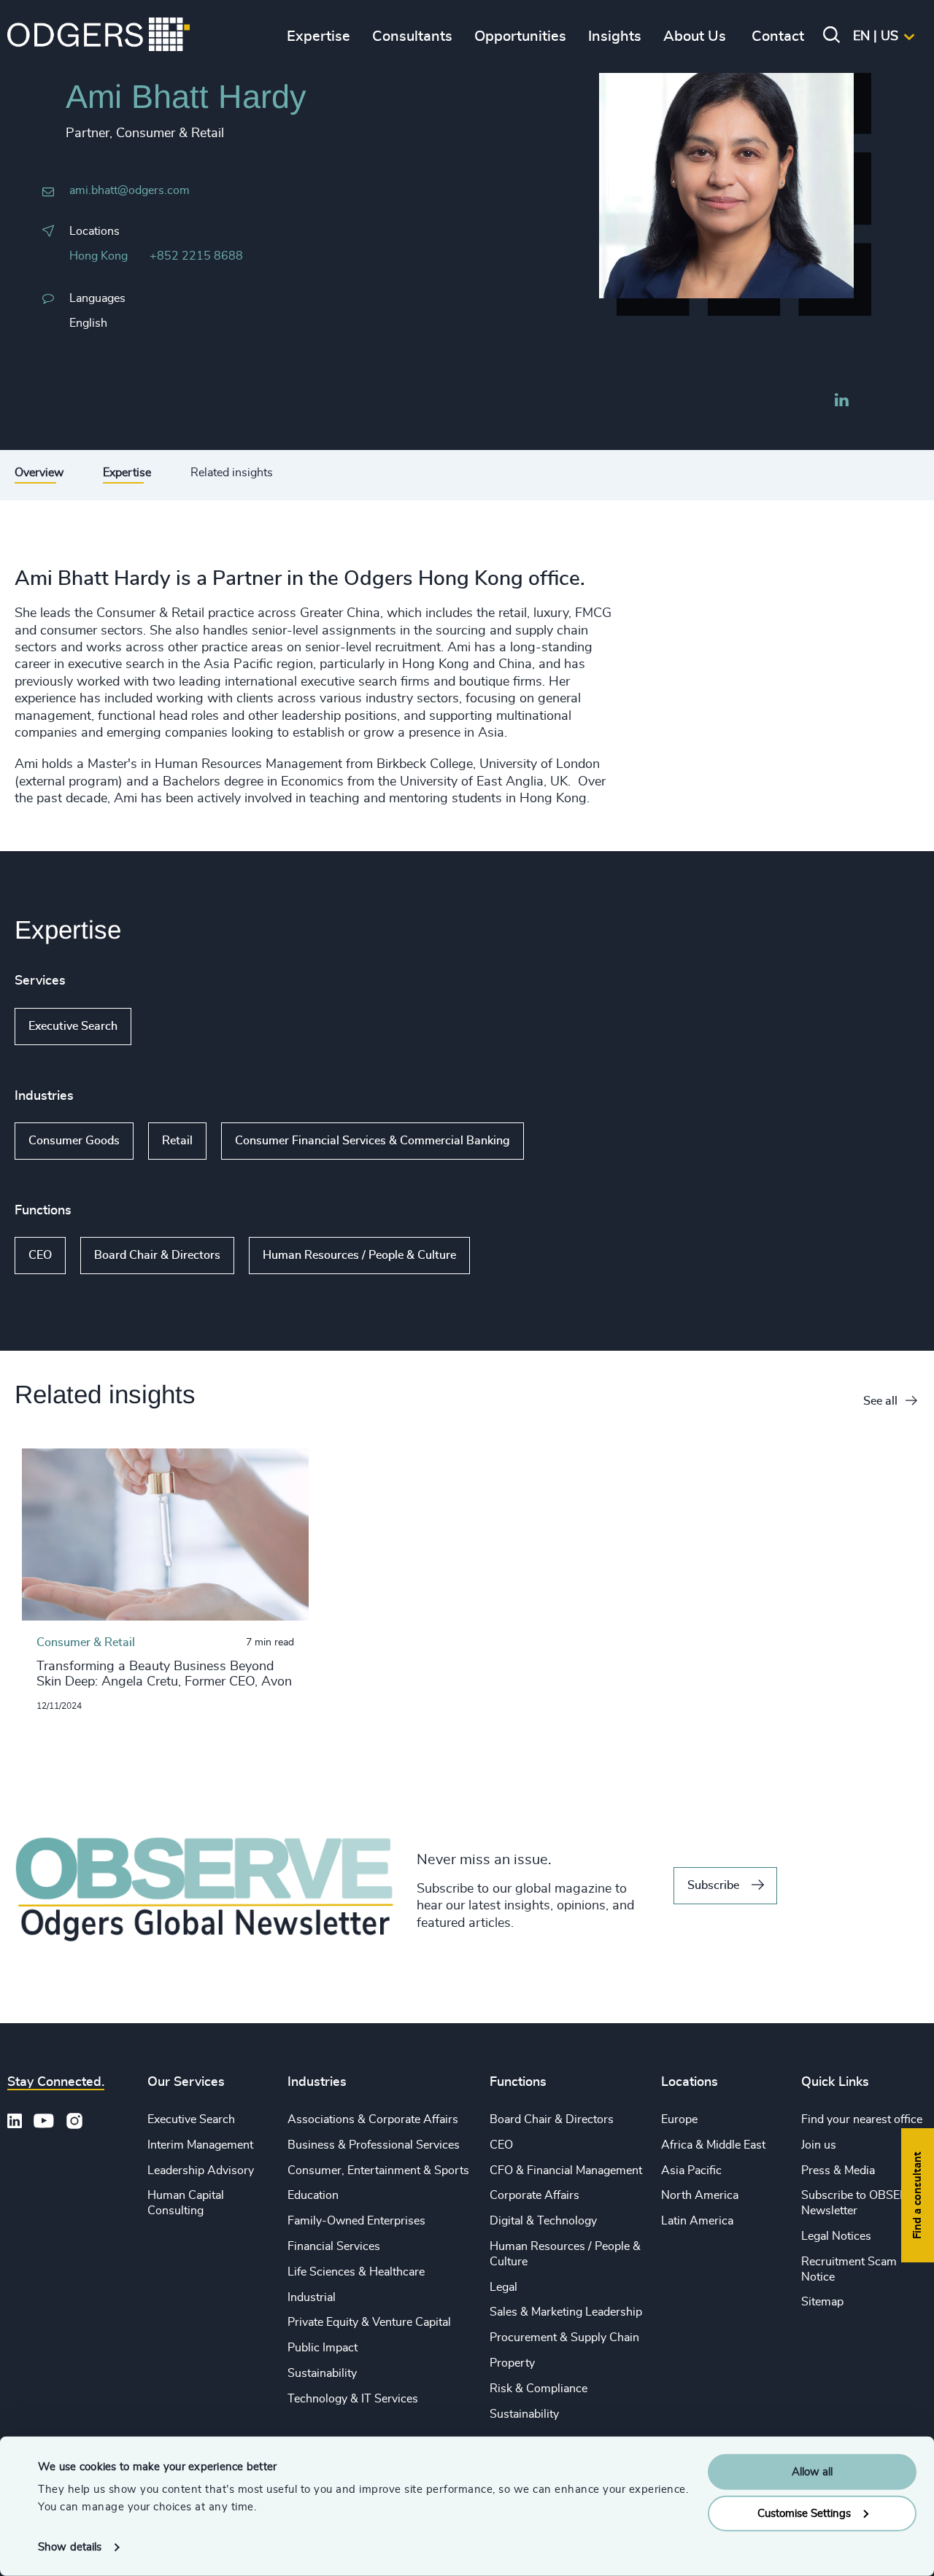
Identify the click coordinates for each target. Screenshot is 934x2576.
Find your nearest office (862, 2119)
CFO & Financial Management (566, 2170)
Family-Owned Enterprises (356, 2221)
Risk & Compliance (539, 2389)
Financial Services (334, 2246)
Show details (70, 2547)
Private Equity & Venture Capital (369, 2322)
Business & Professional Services (374, 2145)
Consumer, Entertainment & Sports (378, 2170)
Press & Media (838, 2170)
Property (512, 2363)
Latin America (697, 2221)
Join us (819, 2145)
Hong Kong (99, 256)
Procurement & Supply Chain (564, 2338)
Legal (503, 2287)
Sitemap (822, 2302)
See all (880, 1401)
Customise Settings (804, 2513)
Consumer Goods (74, 1141)
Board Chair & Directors (157, 1255)
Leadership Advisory (201, 2170)
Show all (173, 1026)
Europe (679, 2119)
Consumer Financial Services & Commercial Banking (373, 1141)
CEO (40, 1255)
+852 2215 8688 (196, 256)
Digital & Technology (543, 2221)
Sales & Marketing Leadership (566, 2312)
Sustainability (322, 2373)
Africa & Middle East (713, 2145)
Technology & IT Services (353, 2399)
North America (700, 2195)
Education (313, 2195)
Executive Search (73, 1026)
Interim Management (200, 2145)
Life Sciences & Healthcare (356, 2272)
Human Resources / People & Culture (359, 1255)
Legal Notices (836, 2236)
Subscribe (713, 1885)
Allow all (812, 2472)
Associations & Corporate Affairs (373, 2119)
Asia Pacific (691, 2170)
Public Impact (323, 2348)
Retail (177, 1141)
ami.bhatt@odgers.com (130, 190)
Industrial (312, 2297)
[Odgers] (99, 36)
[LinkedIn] (841, 402)
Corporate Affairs (534, 2195)
